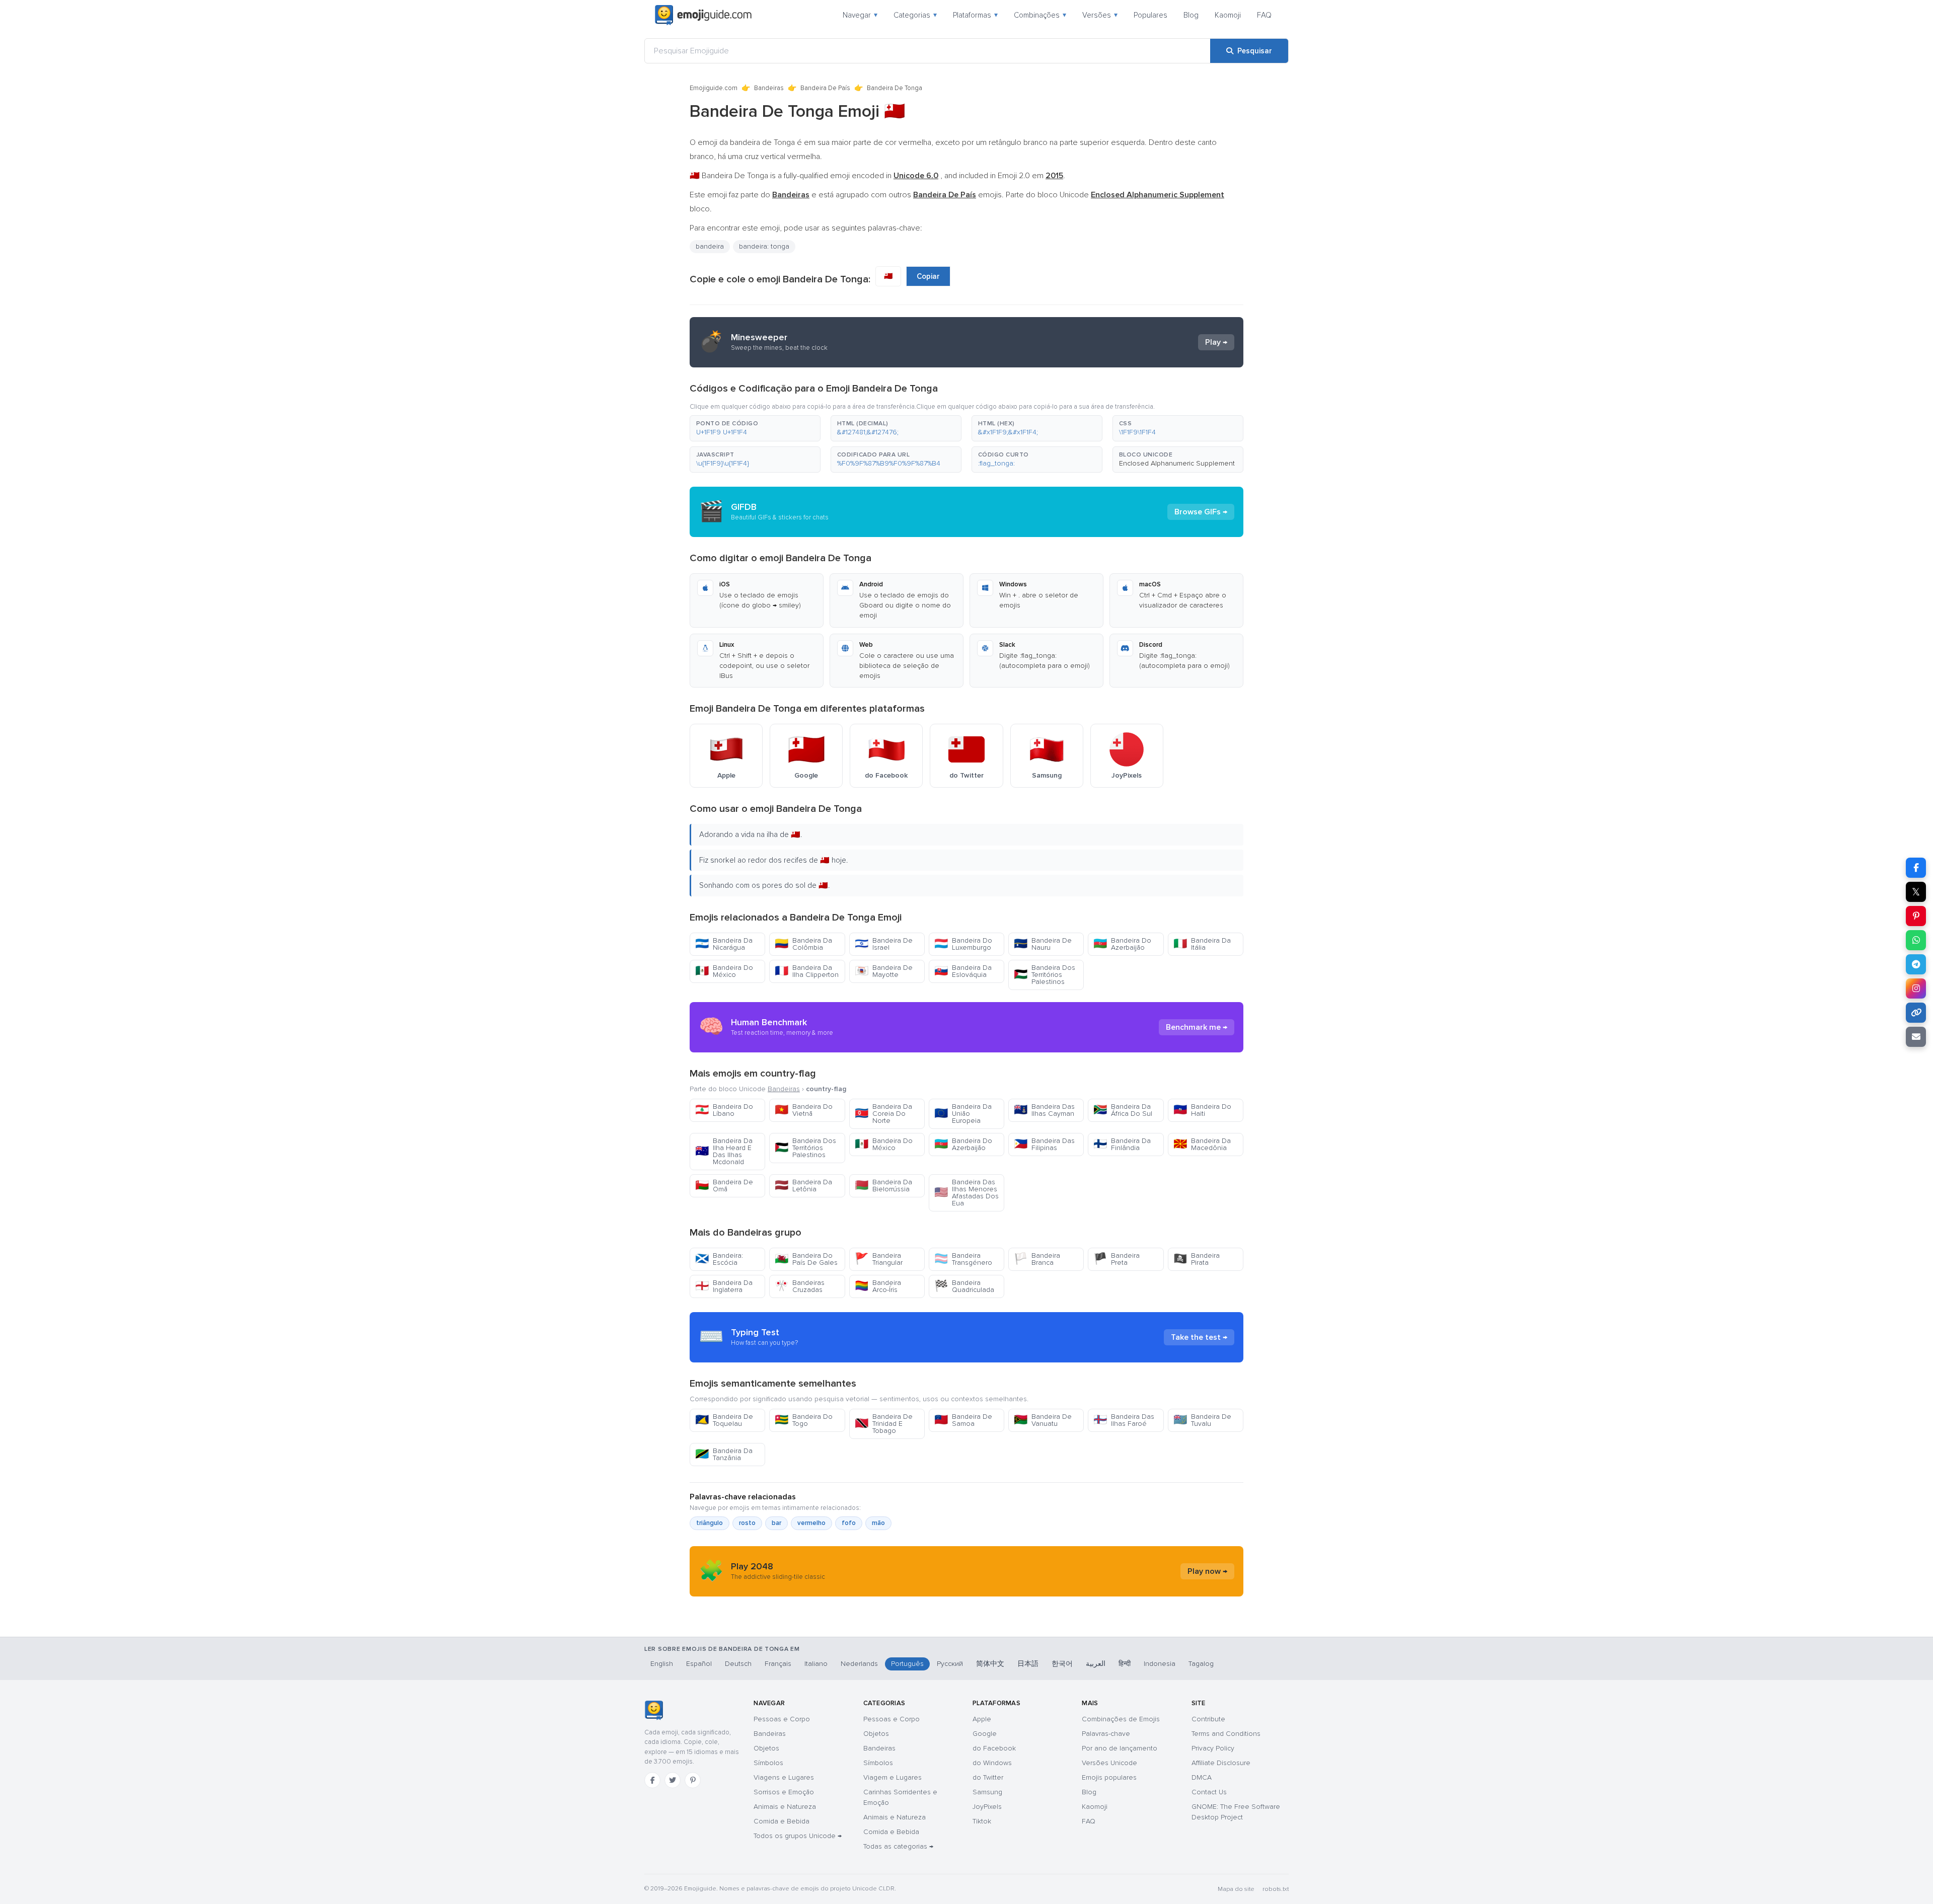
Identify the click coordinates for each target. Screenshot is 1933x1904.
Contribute (1208, 1719)
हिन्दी (1125, 1664)
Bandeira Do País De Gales (806, 1259)
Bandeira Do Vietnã (804, 1110)
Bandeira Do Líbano (724, 1110)
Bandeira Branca (1037, 1259)
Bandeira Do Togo (804, 1420)
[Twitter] (673, 1780)
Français (778, 1664)
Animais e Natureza (785, 1807)
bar (776, 1523)
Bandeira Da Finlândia (1122, 1144)
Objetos (766, 1748)
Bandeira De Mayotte (884, 971)
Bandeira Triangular (879, 1259)
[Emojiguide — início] (654, 1710)
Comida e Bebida (782, 1821)
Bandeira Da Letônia (803, 1186)
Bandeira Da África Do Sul (1123, 1110)
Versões (1100, 15)
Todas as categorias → (898, 1846)
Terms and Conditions (1226, 1734)
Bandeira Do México (724, 971)
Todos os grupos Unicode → (798, 1836)
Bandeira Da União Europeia (963, 1114)
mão (878, 1523)
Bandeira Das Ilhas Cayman (1044, 1110)
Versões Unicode (1109, 1763)
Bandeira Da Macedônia (1202, 1144)
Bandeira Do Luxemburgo (963, 944)
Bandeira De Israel (884, 944)
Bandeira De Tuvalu (1202, 1420)
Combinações (1040, 15)
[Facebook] (652, 1780)
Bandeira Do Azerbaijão (1122, 944)
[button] (755, 428)
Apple (982, 1719)
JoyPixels (987, 1807)
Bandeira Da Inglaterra (724, 1286)
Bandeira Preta (1117, 1259)
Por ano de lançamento (1120, 1748)
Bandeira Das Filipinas (1044, 1144)
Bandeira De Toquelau (724, 1420)
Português (907, 1664)
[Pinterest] (693, 1780)
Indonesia (1160, 1664)
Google (985, 1734)
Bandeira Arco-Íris (878, 1286)
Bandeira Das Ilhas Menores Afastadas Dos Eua (966, 1193)
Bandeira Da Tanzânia (724, 1454)
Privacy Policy (1213, 1748)
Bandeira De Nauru (1043, 944)
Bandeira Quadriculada (964, 1286)
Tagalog (1201, 1664)
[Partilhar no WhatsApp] (1916, 940)
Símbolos (768, 1763)
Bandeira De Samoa (963, 1420)
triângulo (710, 1523)
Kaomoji (1228, 15)
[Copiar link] (1916, 1013)
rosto (747, 1523)
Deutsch (738, 1664)
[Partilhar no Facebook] (1916, 868)
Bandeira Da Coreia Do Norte (883, 1114)
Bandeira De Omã (724, 1186)
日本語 (1028, 1664)
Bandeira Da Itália (1202, 944)
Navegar (860, 15)
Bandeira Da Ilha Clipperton (807, 971)
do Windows (992, 1763)
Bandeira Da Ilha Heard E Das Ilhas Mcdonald (724, 1151)
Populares (1150, 15)
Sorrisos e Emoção (784, 1792)
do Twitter (988, 1777)
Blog (1191, 15)
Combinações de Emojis (1121, 1719)
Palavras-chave (1106, 1734)
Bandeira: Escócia (719, 1259)
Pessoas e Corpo (782, 1719)
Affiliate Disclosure (1221, 1763)
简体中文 (990, 1664)
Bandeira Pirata (1197, 1259)
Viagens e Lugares (784, 1777)
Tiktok (982, 1821)
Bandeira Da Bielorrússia (883, 1186)
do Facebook (994, 1748)
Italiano (816, 1664)
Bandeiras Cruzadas (800, 1286)
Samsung (987, 1792)
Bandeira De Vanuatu (1043, 1420)
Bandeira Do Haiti (1202, 1110)
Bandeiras (769, 88)
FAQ (1264, 15)
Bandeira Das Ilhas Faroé (1124, 1420)
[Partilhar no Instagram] (1916, 988)
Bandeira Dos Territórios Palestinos (1045, 975)
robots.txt (1276, 1889)
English (662, 1664)
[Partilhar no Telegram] (1916, 964)
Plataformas (975, 15)
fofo (849, 1523)
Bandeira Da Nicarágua (724, 944)
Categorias (915, 15)
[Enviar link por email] (1916, 1037)
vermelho (811, 1523)
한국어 (1062, 1664)
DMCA (1202, 1777)
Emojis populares (1109, 1777)
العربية (1096, 1664)
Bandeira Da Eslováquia (963, 971)
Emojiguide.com (714, 88)
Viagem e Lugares (893, 1777)
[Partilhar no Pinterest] (1916, 916)
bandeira (710, 246)
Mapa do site (1236, 1889)
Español (699, 1664)
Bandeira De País (825, 88)
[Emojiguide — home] (703, 15)
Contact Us (1209, 1792)
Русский (950, 1664)
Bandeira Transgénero (963, 1259)
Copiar (928, 276)
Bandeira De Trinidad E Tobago (884, 1424)
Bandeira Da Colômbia (803, 944)
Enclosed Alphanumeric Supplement (1177, 463)
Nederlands (859, 1664)
